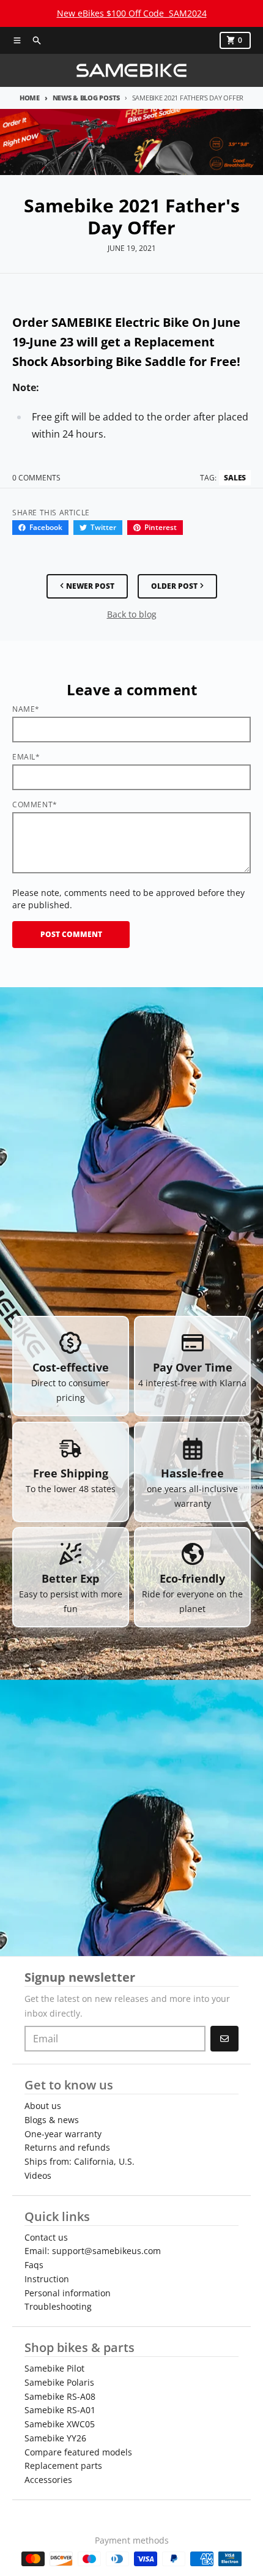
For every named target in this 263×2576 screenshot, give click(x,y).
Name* (26, 709)
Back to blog (132, 614)
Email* (26, 757)
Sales (235, 478)
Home (30, 98)
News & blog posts (86, 98)
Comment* (35, 805)
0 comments (36, 478)
